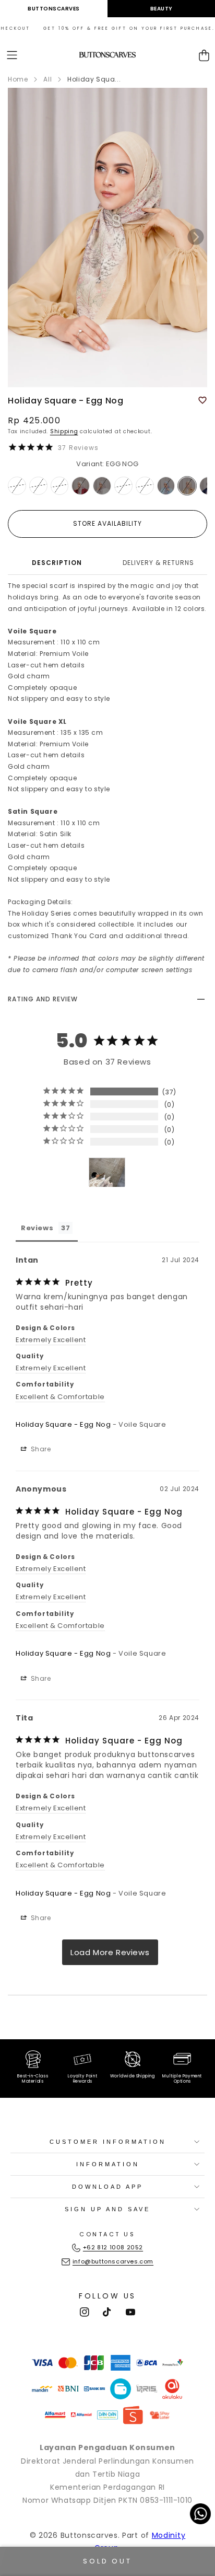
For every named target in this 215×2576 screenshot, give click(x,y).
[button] (12, 55)
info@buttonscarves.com (113, 2261)
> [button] (110, 1952)
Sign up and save (107, 2209)
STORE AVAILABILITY (107, 523)
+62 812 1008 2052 (113, 2247)
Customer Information (108, 2142)
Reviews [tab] (37, 1228)
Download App (107, 2187)
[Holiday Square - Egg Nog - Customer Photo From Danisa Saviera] (107, 1173)
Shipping (64, 431)
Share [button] (40, 1449)
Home (18, 79)
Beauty (162, 9)
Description (57, 563)
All (47, 79)
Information (108, 2164)
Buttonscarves (54, 9)
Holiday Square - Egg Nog (63, 1424)
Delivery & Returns (158, 563)
